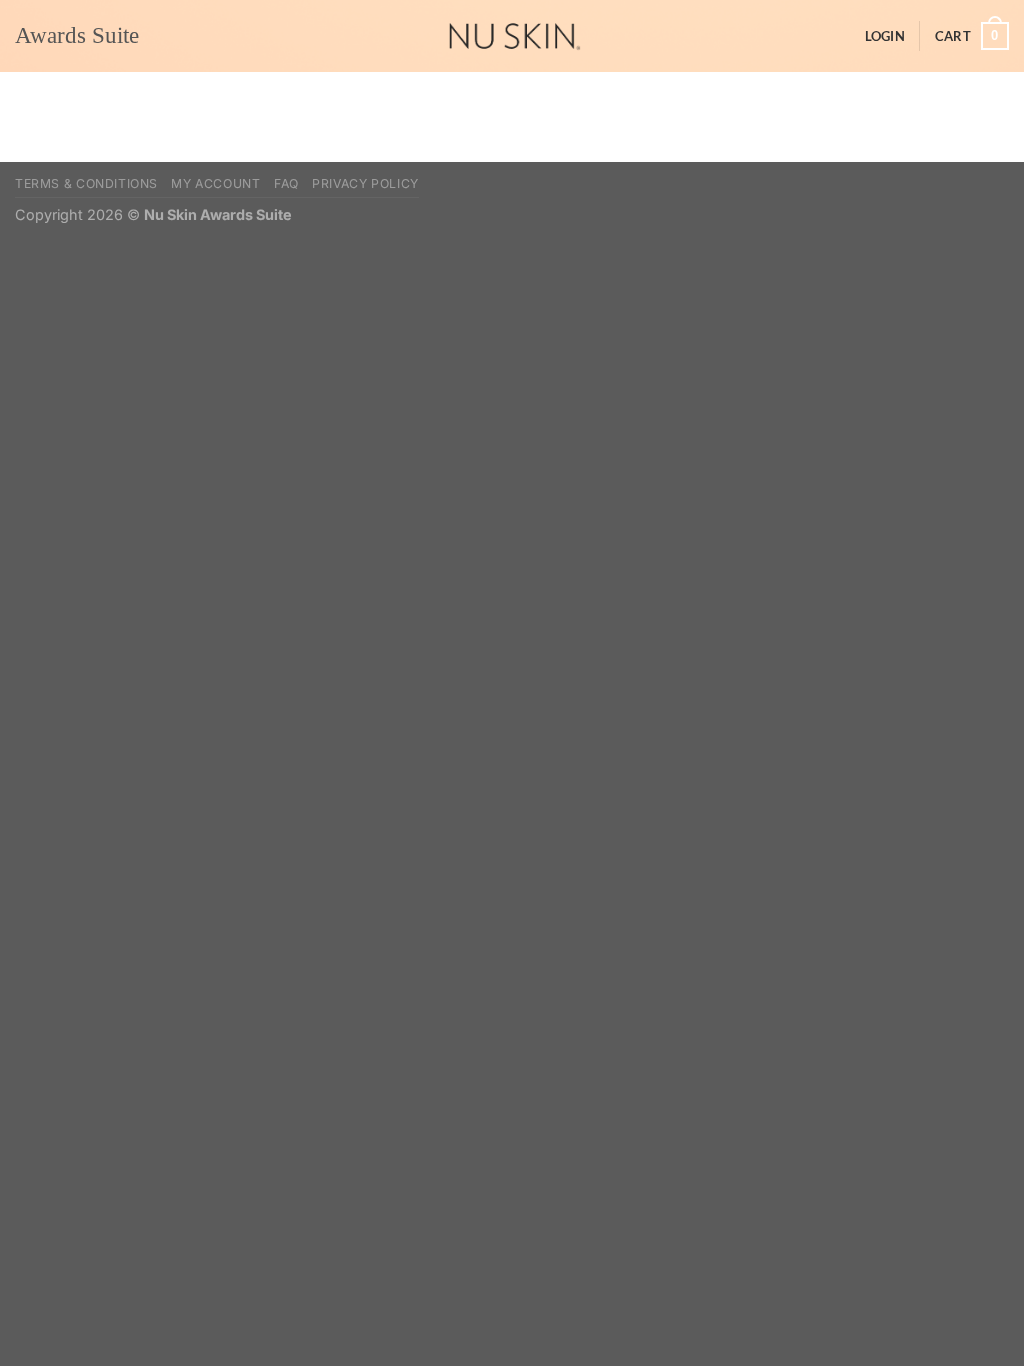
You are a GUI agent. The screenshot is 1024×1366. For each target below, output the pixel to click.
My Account (215, 183)
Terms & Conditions (86, 183)
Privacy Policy (365, 183)
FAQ (286, 183)
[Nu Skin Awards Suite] (512, 36)
